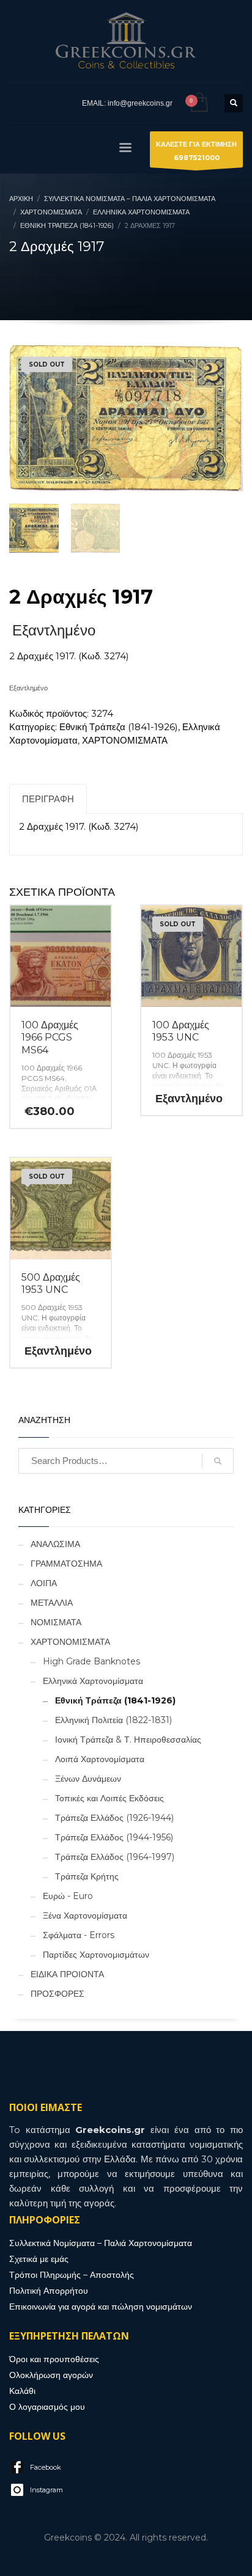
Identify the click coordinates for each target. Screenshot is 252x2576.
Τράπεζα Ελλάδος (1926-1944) (114, 1818)
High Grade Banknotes (91, 1661)
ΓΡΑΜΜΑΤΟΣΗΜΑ (66, 1564)
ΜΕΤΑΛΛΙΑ (52, 1603)
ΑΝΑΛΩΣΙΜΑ (55, 1544)
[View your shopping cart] (198, 103)
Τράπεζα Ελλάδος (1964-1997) (115, 1857)
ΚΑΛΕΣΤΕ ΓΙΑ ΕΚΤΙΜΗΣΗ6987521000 (196, 151)
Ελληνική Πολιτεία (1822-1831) (113, 1720)
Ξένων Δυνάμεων (88, 1779)
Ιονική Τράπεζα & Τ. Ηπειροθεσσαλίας (128, 1740)
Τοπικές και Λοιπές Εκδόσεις (109, 1798)
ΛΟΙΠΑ (44, 1583)
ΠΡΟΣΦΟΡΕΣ (57, 1994)
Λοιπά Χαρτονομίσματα (100, 1759)
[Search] (218, 1461)
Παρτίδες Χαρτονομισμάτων (96, 1955)
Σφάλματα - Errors (79, 1935)
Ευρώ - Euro (68, 1896)
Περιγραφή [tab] (48, 799)
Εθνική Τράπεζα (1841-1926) (119, 727)
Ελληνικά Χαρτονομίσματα (93, 1681)
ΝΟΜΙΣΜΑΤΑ (56, 1622)
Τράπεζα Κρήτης (87, 1876)
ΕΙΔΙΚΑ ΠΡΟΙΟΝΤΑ (67, 1974)
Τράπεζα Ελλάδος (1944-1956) (114, 1837)
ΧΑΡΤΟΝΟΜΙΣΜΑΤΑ (125, 740)
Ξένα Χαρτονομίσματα (85, 1916)
